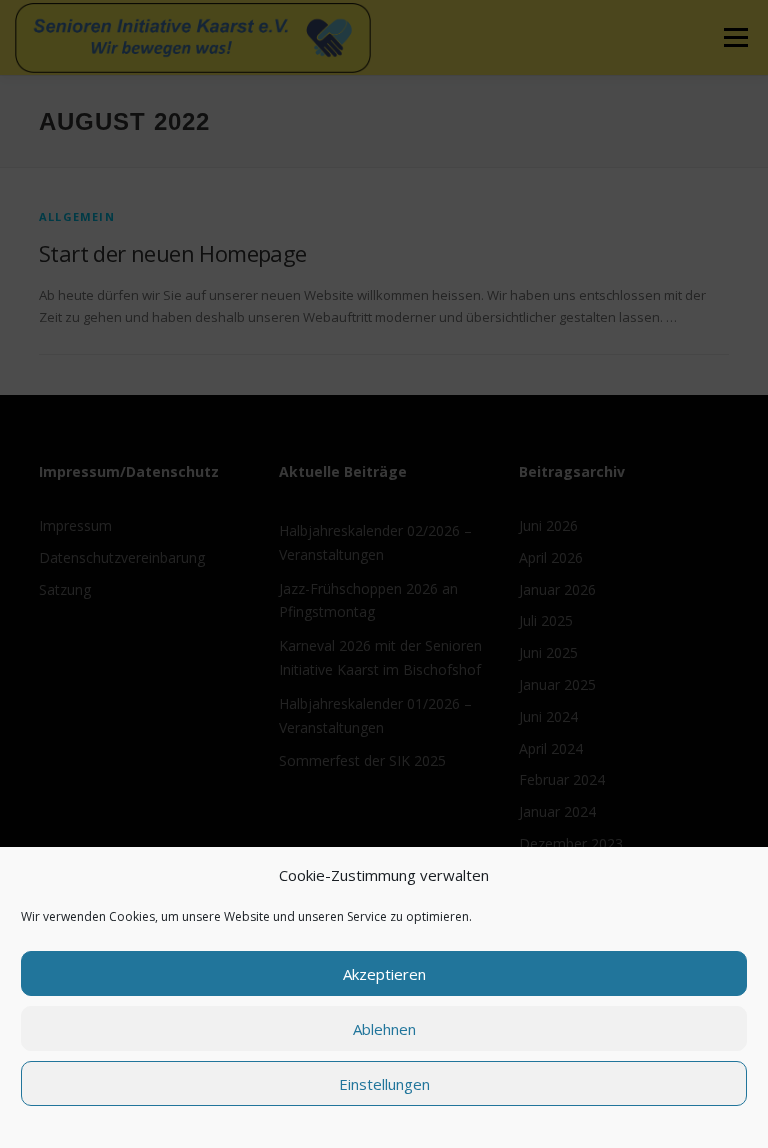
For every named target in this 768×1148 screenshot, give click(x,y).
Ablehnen (384, 1029)
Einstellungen (384, 1084)
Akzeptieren (384, 974)
